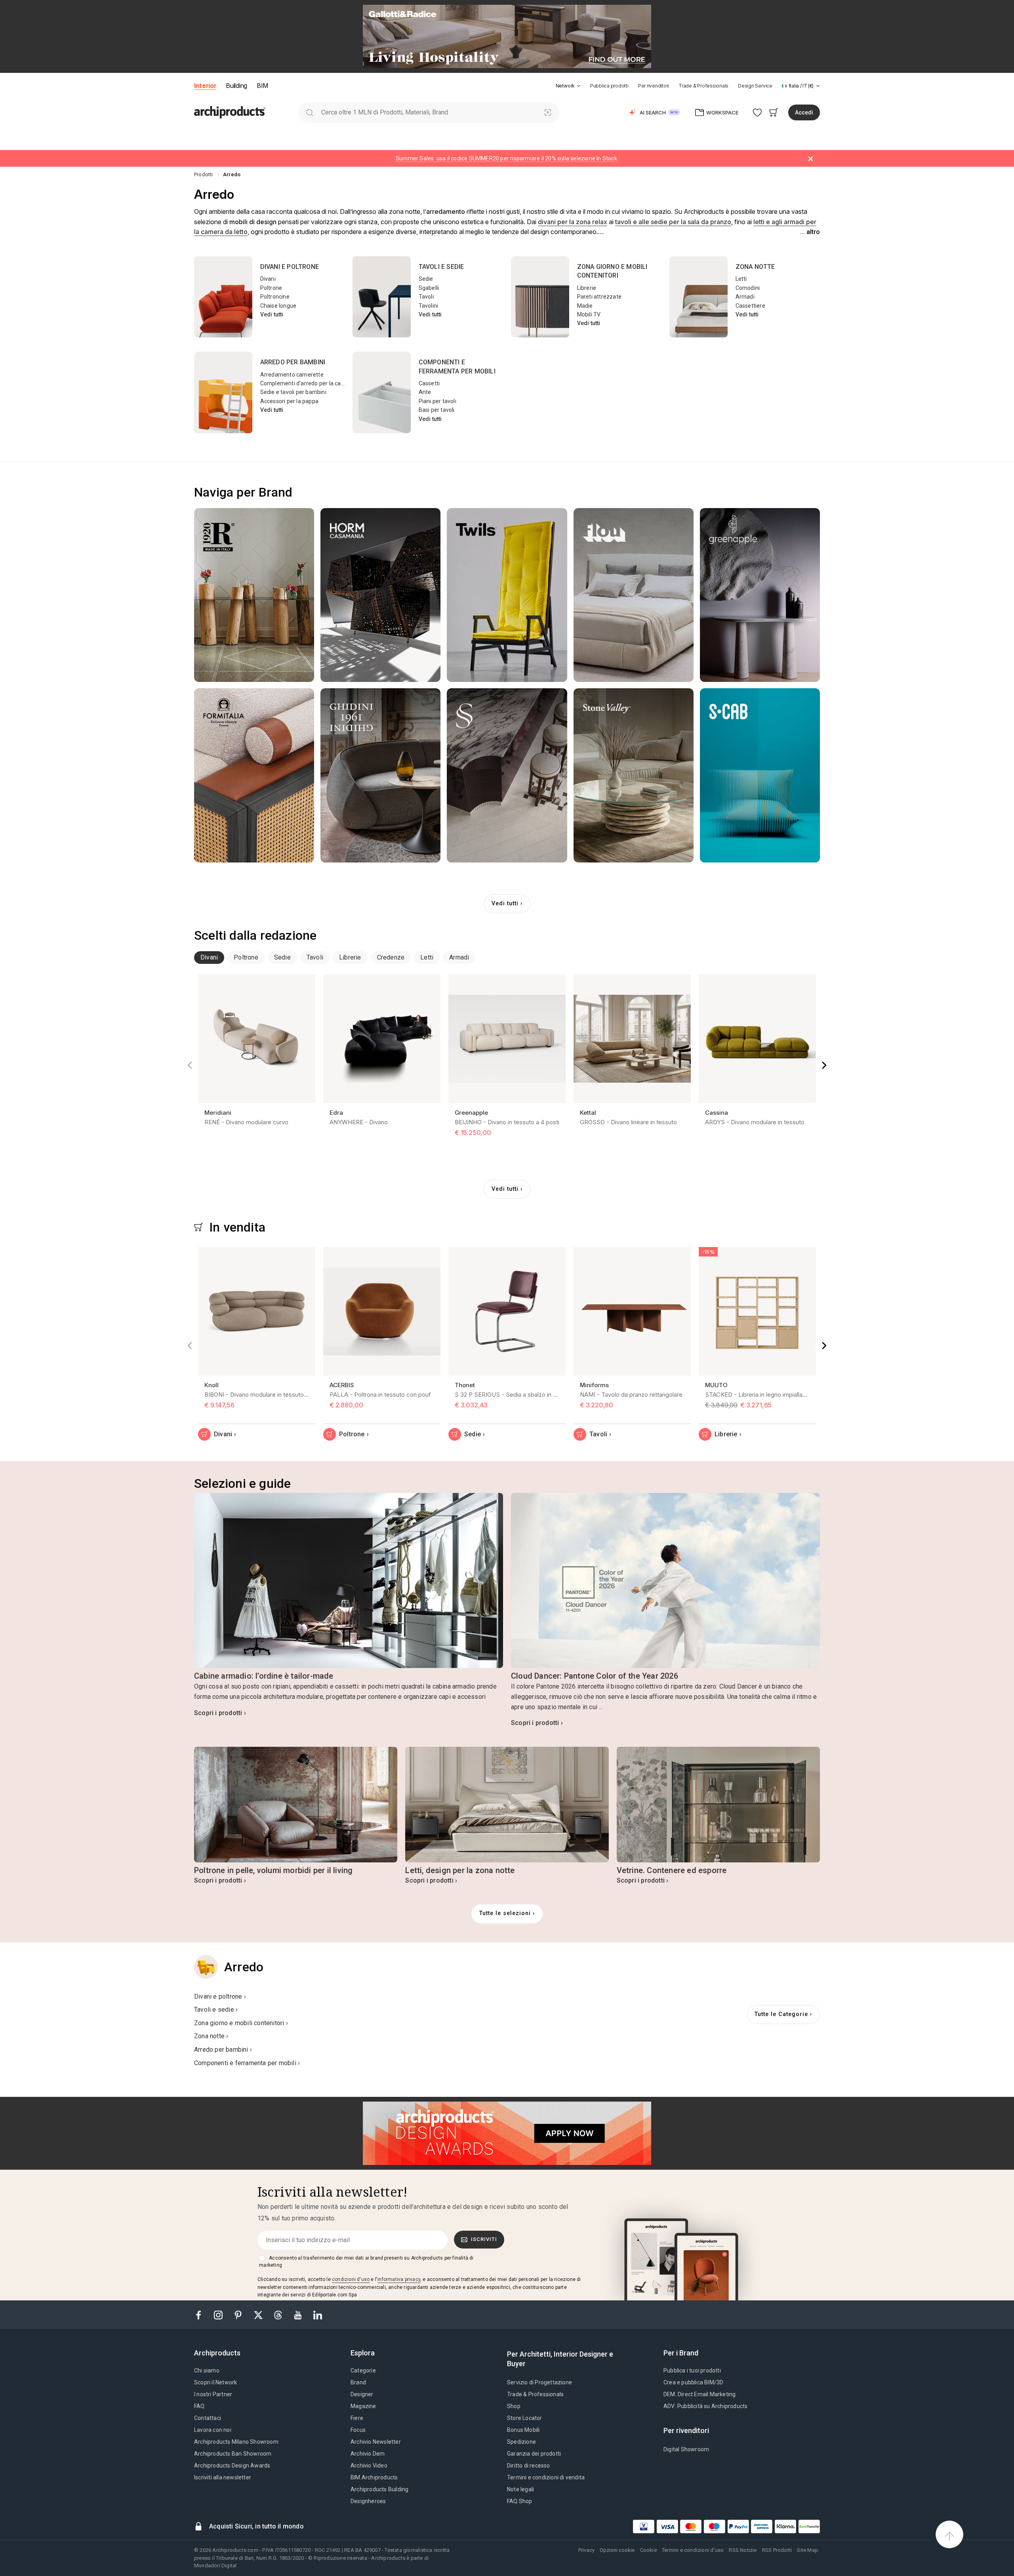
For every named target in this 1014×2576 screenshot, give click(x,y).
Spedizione (521, 2442)
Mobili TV (589, 314)
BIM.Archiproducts (374, 2477)
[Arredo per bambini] (223, 392)
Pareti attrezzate (599, 297)
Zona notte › (211, 2036)
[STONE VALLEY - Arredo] (634, 775)
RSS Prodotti (777, 2550)
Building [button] (236, 86)
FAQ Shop (520, 2501)
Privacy (586, 2550)
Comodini (748, 288)
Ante (425, 392)
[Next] (824, 1065)
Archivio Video (369, 2466)
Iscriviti (484, 2239)
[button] (568, 86)
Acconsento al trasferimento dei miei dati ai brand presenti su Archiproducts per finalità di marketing (366, 2262)
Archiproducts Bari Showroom (233, 2454)
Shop (514, 2406)
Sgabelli (429, 288)
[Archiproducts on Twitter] (259, 2314)
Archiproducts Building (379, 2489)
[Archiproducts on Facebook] (202, 2314)
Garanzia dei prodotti (534, 2454)
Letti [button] (427, 957)
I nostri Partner (213, 2394)
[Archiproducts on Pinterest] (239, 2314)
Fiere (357, 2418)
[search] (310, 112)
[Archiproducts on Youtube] (299, 2314)
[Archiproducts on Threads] (279, 2314)
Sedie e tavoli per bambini (293, 392)
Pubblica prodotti (609, 86)
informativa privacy (399, 2279)
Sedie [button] (282, 957)
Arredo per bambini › (223, 2050)
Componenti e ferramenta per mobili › (247, 2063)
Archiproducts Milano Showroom (236, 2442)
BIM (262, 86)
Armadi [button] (459, 957)
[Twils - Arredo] (507, 595)
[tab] (579, 86)
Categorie (363, 2370)
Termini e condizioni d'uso (693, 2550)
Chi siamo (207, 2370)
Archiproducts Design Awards (232, 2466)
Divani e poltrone (290, 267)
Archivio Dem (368, 2454)
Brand (358, 2382)
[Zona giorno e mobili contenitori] (540, 297)
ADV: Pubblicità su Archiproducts (705, 2406)
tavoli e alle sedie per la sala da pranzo (673, 222)
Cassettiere (750, 306)
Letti (741, 279)
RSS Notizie (743, 2550)
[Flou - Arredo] (634, 595)
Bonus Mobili (523, 2430)
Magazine (363, 2406)
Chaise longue (278, 306)
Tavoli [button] (315, 957)
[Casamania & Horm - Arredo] (380, 595)
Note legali (520, 2489)
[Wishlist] (758, 112)
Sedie (426, 279)
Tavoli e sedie (441, 267)
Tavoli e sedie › (216, 2010)
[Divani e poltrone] (223, 297)
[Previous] (190, 1065)
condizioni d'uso (351, 2279)
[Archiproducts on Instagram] (219, 2314)
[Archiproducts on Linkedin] (318, 2314)
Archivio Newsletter (376, 2442)
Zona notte (755, 267)
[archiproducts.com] (230, 112)
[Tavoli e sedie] (382, 297)
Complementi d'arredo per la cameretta (311, 383)
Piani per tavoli (437, 401)
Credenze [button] (391, 957)
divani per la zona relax (573, 222)
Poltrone (271, 288)
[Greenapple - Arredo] (760, 595)
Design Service (755, 86)
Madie (585, 306)
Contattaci (208, 2418)
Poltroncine (275, 297)
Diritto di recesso (529, 2466)
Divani (268, 279)
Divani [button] (209, 957)
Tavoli (426, 297)
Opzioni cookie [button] (617, 2550)
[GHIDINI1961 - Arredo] (380, 775)
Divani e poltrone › (220, 1996)
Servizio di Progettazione (539, 2382)
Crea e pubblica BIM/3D (693, 2382)
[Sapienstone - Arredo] (507, 775)
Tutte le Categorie (781, 2014)
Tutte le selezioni (505, 1913)
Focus (358, 2430)
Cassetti (429, 383)
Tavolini (429, 306)
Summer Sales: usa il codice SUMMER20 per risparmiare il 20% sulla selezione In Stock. (507, 158)
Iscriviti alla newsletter (223, 2477)
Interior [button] (205, 86)
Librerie (587, 288)
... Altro (810, 232)
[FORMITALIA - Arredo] (254, 775)
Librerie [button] (350, 957)
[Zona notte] (699, 297)
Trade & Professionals (703, 86)
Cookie (648, 2550)
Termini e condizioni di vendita (546, 2477)
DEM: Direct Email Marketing (700, 2394)
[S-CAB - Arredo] (760, 775)
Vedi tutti (272, 314)
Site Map (807, 2550)
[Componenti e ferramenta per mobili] (382, 392)
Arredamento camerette (292, 375)
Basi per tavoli (437, 410)
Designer (362, 2394)
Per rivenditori (654, 86)
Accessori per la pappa (289, 401)
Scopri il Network (215, 2382)
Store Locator (525, 2418)
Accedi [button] (804, 112)
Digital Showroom (686, 2449)
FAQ (199, 2406)
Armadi (745, 297)
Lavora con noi (213, 2430)
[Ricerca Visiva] (548, 112)
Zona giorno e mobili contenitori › (241, 2023)
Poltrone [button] (246, 957)
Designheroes (368, 2501)
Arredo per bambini (293, 362)
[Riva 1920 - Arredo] (254, 595)
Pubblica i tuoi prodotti (692, 2370)
